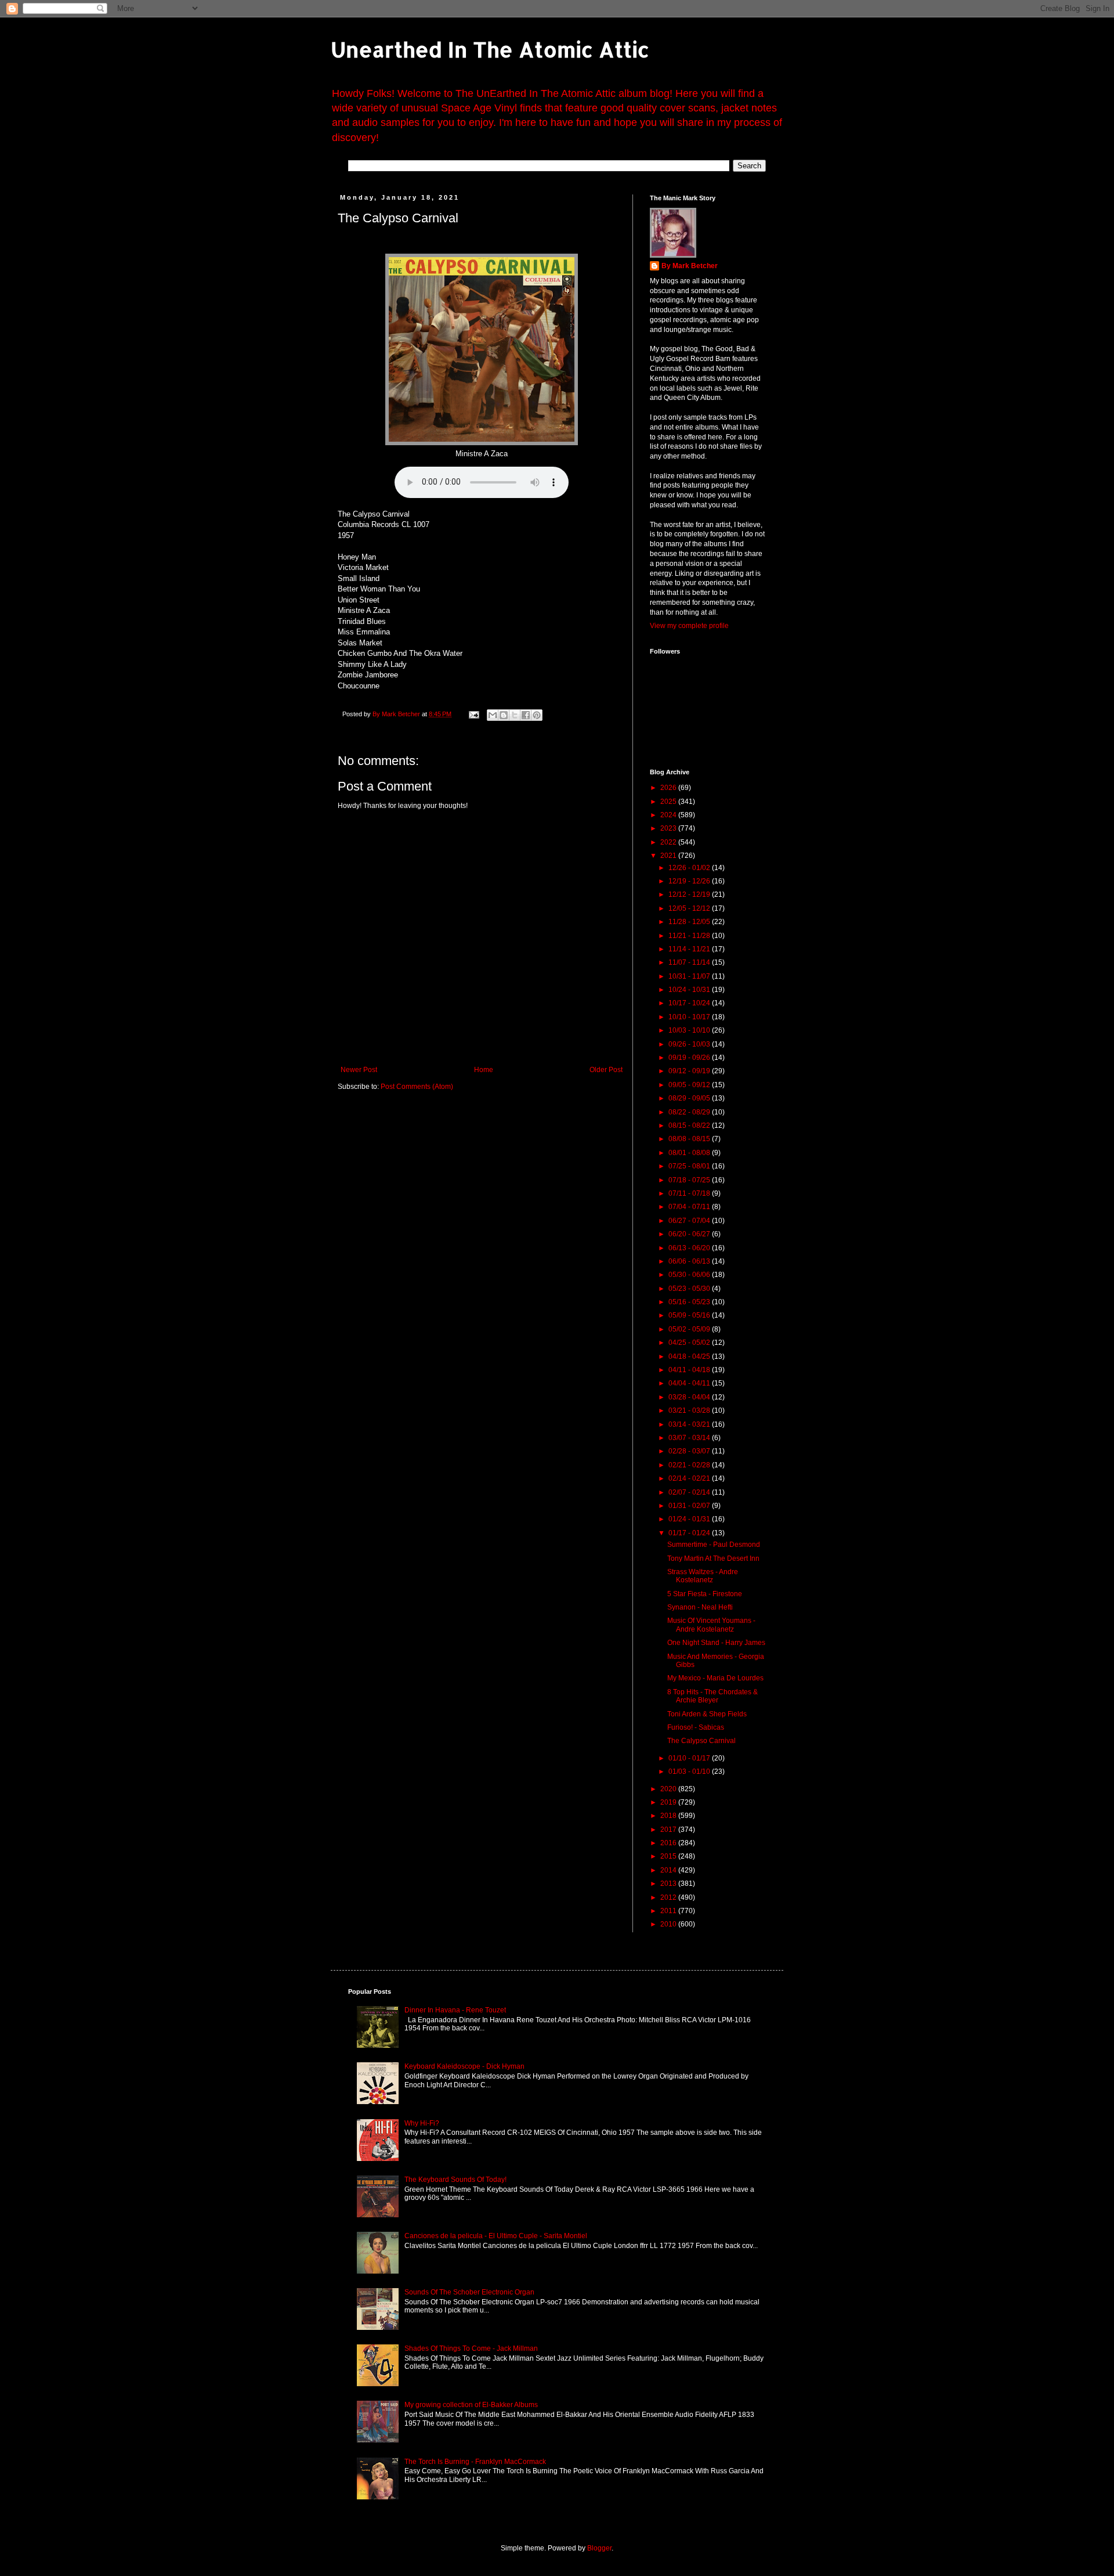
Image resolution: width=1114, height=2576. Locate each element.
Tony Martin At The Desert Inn (713, 1558)
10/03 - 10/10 (690, 1030)
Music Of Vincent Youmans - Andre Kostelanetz (711, 1625)
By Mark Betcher (690, 266)
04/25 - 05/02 (690, 1343)
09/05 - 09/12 (690, 1085)
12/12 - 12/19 (690, 894)
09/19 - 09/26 (690, 1058)
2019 (669, 1802)
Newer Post (359, 1070)
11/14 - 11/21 (690, 949)
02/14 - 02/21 (690, 1478)
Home (484, 1070)
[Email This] (493, 715)
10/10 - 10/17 (690, 1017)
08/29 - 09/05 (690, 1098)
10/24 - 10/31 (690, 990)
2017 (669, 1830)
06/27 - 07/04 (690, 1221)
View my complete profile (689, 626)
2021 (669, 856)
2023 (669, 828)
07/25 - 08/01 (690, 1166)
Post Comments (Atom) (417, 1087)
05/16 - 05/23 (690, 1302)
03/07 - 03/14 (690, 1438)
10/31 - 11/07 (690, 976)
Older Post (606, 1070)
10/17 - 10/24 (690, 1003)
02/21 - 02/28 (690, 1465)
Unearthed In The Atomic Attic (490, 49)
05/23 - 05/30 (690, 1289)
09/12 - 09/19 (690, 1071)
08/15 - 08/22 (690, 1125)
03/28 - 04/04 (690, 1397)
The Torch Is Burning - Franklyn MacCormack (475, 2462)
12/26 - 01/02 (690, 868)
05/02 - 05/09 (690, 1329)
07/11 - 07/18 (690, 1193)
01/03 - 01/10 (690, 1772)
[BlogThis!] (504, 715)
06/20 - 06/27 (690, 1234)
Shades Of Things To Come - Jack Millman (471, 2348)
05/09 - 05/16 (690, 1315)
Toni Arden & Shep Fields (707, 1714)
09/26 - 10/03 (690, 1044)
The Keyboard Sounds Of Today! (455, 2180)
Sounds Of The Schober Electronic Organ (469, 2292)
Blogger (599, 2548)
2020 (669, 1789)
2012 (669, 1897)
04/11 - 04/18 (690, 1370)
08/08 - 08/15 (690, 1139)
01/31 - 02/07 (690, 1506)
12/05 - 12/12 (690, 908)
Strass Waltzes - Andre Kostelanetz (703, 1576)
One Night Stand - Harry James (716, 1643)
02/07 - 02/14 (690, 1492)
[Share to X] (515, 715)
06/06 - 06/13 (690, 1261)
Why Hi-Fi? (422, 2123)
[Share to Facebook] (526, 715)
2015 (669, 1856)
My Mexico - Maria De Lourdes (715, 1678)
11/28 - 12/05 (690, 922)
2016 (669, 1843)
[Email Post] (473, 714)
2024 (669, 815)
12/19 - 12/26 (690, 881)
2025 (669, 802)
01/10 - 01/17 (690, 1758)
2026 (669, 788)
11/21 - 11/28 (690, 936)
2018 (669, 1816)
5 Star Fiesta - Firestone (705, 1594)
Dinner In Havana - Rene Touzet (455, 2010)
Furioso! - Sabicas (696, 1727)
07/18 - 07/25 (690, 1180)
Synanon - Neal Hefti (700, 1607)
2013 (669, 1884)
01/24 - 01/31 (690, 1519)
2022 (669, 842)
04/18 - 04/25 (690, 1356)
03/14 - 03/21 (690, 1424)
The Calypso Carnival (701, 1741)
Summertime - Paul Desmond (714, 1545)
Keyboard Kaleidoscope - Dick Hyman (464, 2066)
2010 (669, 1924)
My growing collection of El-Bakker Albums (471, 2405)
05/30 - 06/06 (690, 1275)
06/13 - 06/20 (690, 1248)
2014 (669, 1870)
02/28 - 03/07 (690, 1451)
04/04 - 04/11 (690, 1383)
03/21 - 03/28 (690, 1410)
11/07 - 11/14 (690, 962)
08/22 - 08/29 (690, 1112)
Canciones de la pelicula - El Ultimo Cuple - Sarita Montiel (496, 2236)
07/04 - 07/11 (690, 1207)
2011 (669, 1911)
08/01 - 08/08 (690, 1153)
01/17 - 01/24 (690, 1533)
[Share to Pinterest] (537, 715)
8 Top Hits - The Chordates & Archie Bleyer (712, 1696)
